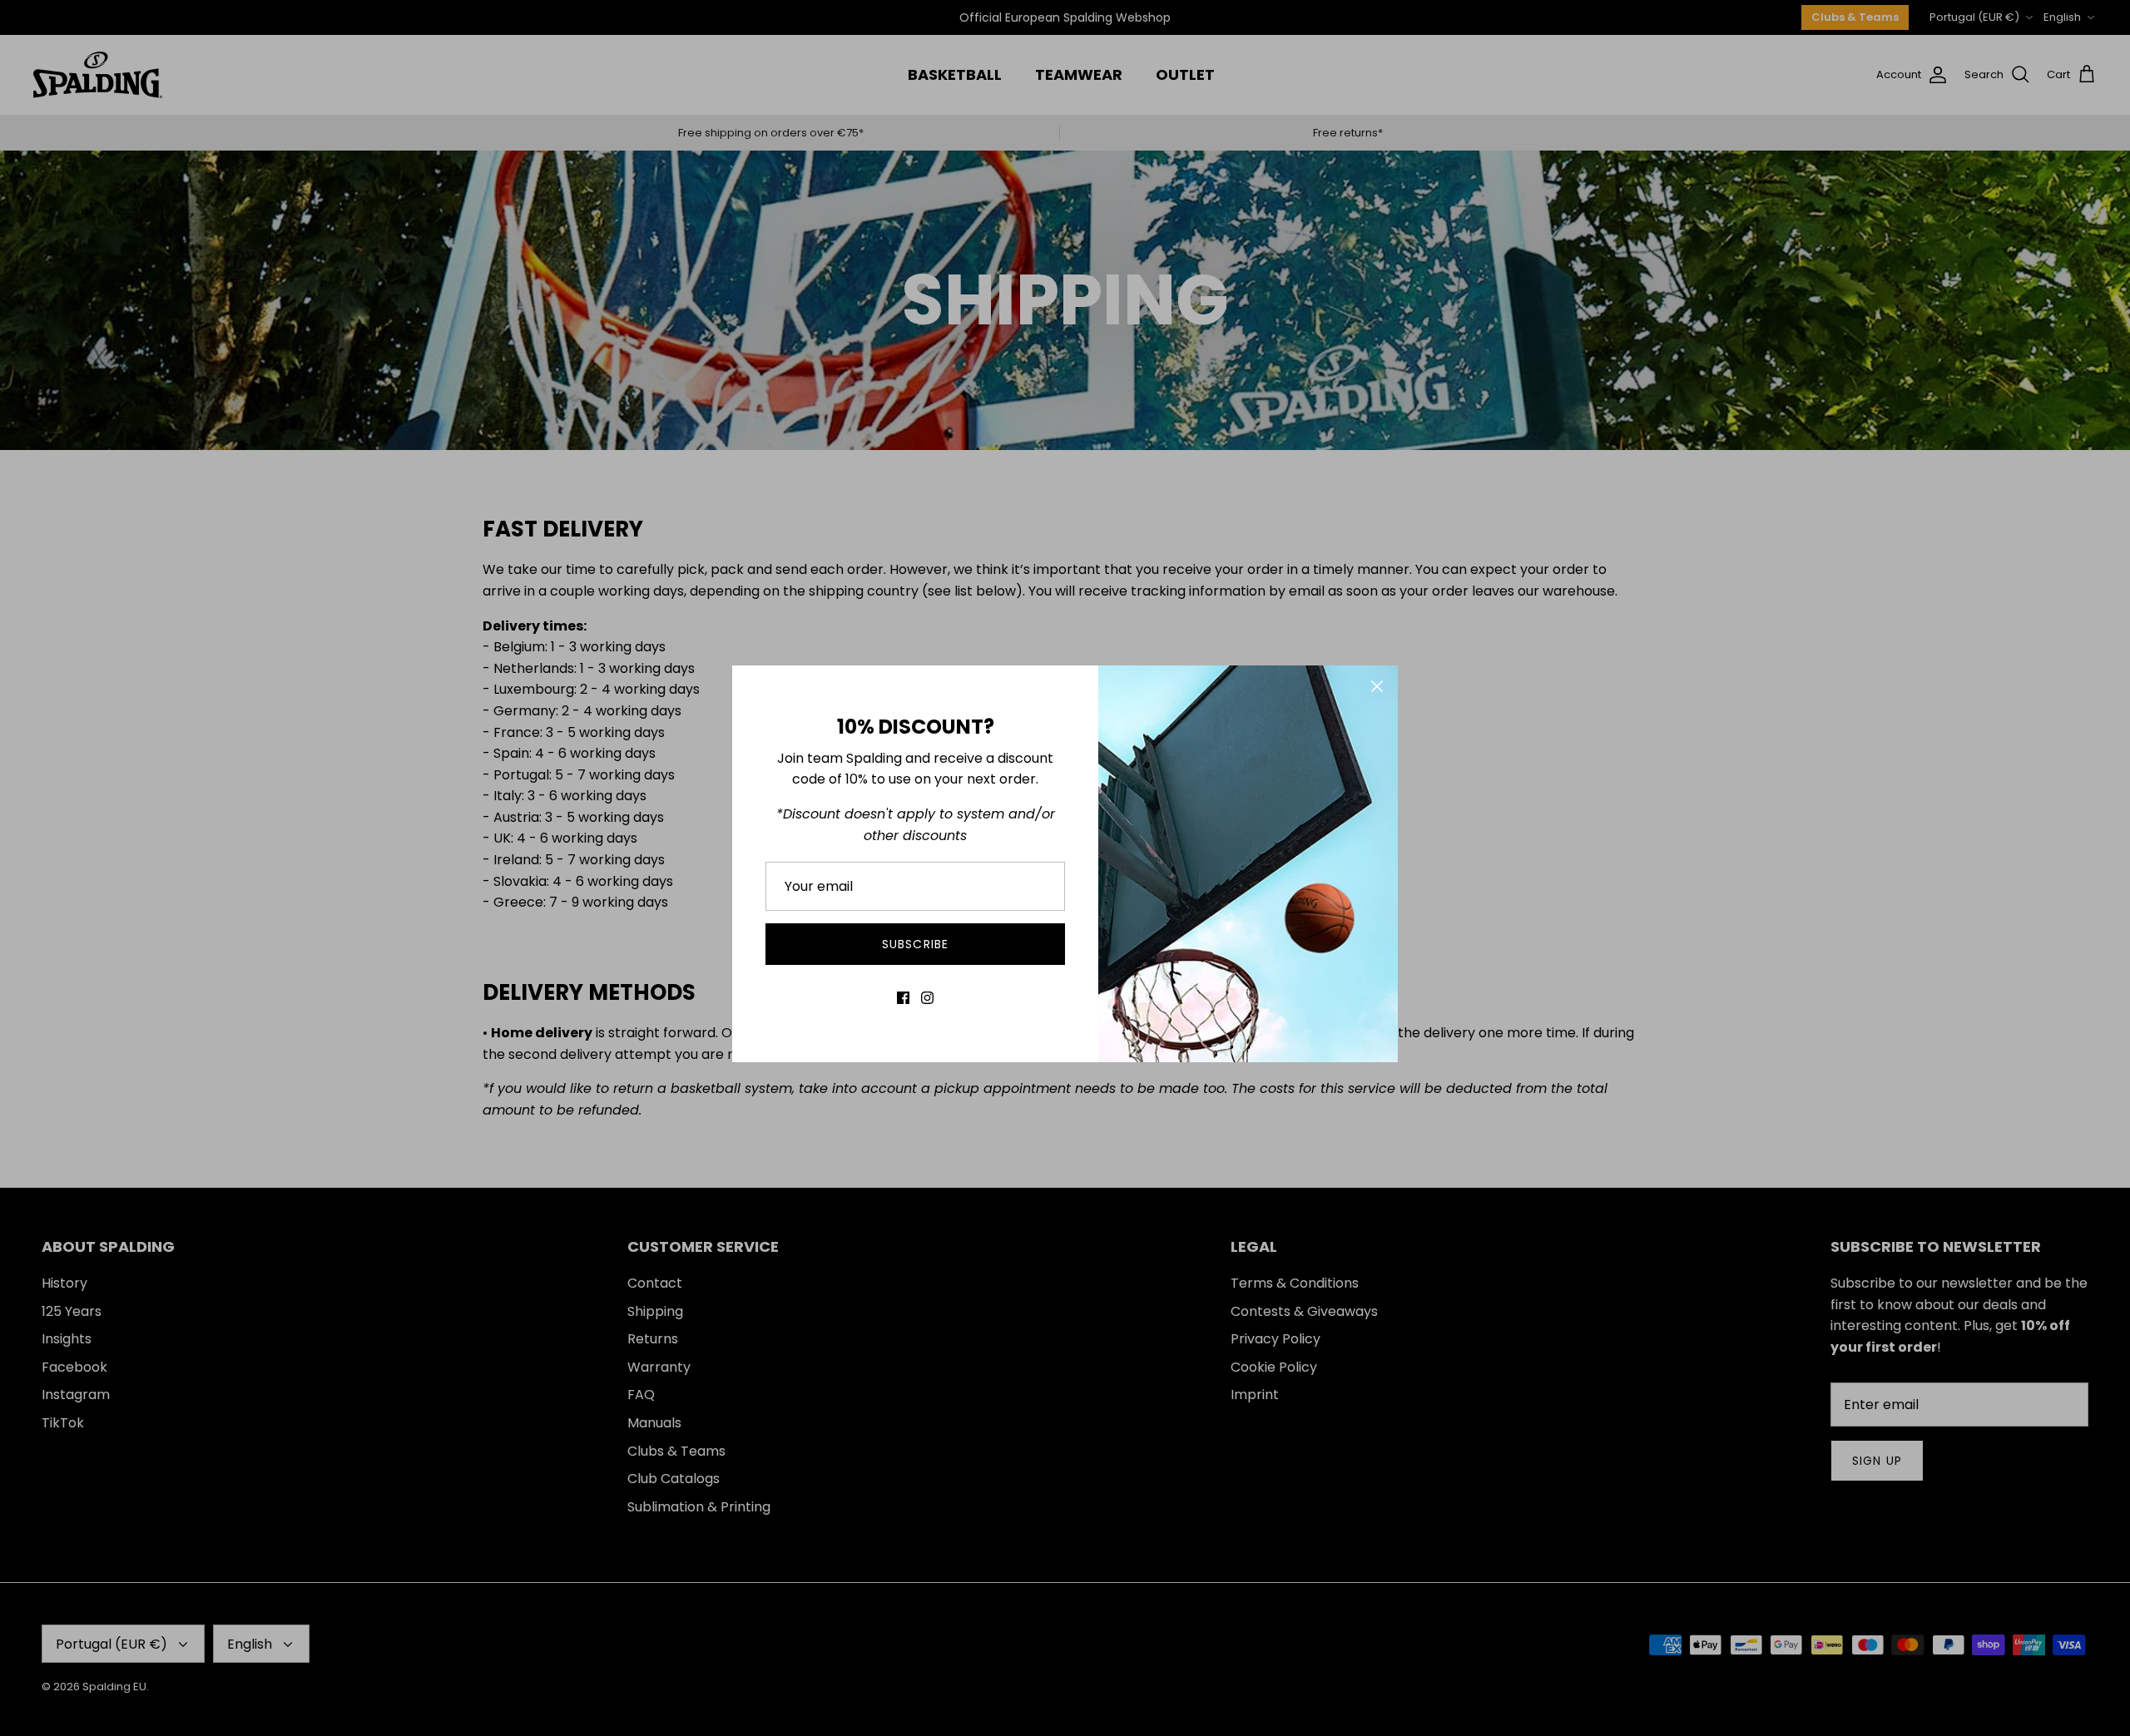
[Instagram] (927, 998)
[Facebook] (903, 998)
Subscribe (915, 944)
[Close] (1377, 686)
